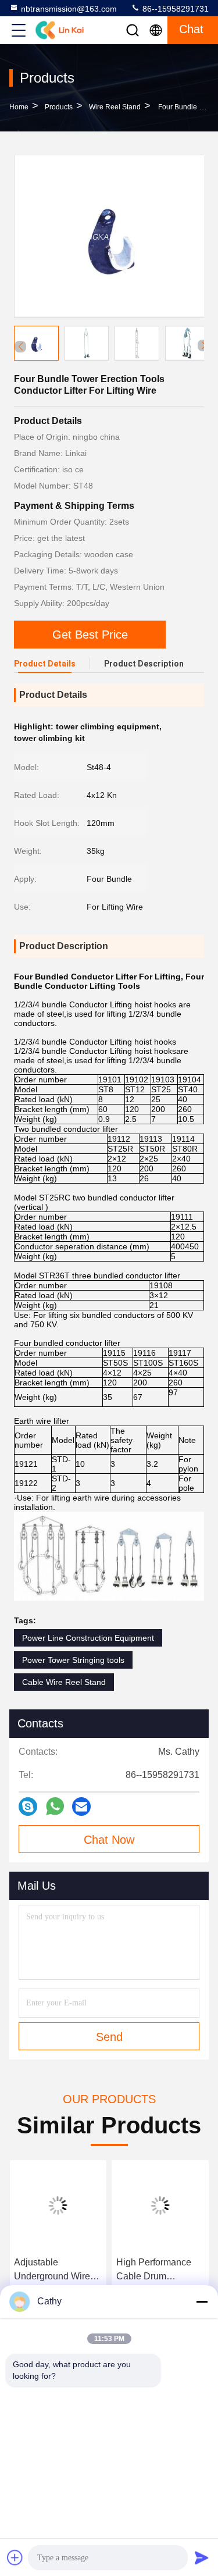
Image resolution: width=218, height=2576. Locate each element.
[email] (81, 1807)
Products (59, 107)
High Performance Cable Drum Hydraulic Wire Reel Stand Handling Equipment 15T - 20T (160, 2270)
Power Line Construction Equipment (88, 1638)
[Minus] (202, 2301)
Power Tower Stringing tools (73, 1660)
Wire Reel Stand (115, 107)
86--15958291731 (174, 9)
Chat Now (109, 1840)
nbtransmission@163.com (69, 9)
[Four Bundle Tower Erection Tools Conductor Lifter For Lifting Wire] (110, 236)
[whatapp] (55, 1806)
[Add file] (15, 2557)
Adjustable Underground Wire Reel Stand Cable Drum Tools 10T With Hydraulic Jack (57, 2270)
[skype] (28, 1807)
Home (19, 107)
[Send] (202, 2557)
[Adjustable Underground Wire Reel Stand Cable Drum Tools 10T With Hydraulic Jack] (58, 2206)
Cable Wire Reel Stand (64, 1682)
